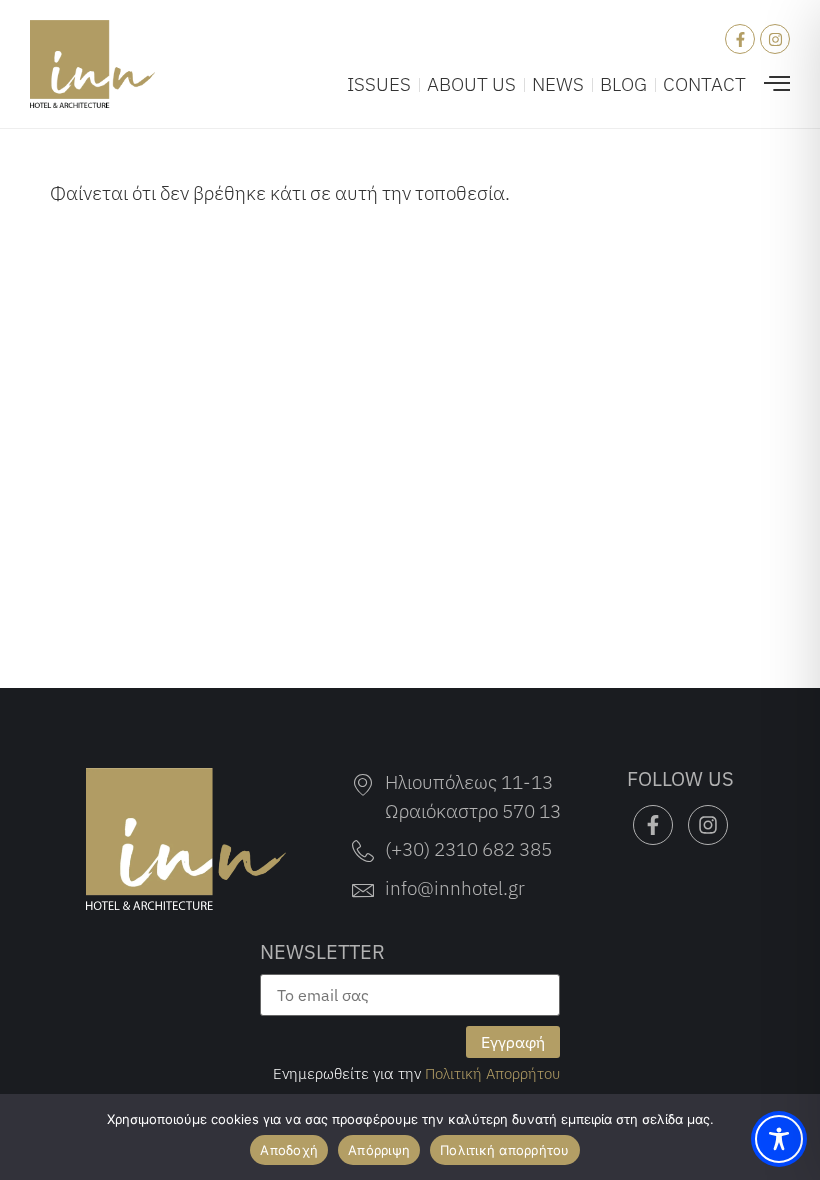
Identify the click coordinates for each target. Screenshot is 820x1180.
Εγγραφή (513, 1042)
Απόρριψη (379, 1150)
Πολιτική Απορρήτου (492, 1073)
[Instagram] (775, 39)
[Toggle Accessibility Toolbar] (779, 1139)
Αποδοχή (289, 1150)
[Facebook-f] (740, 39)
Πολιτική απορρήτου (505, 1150)
